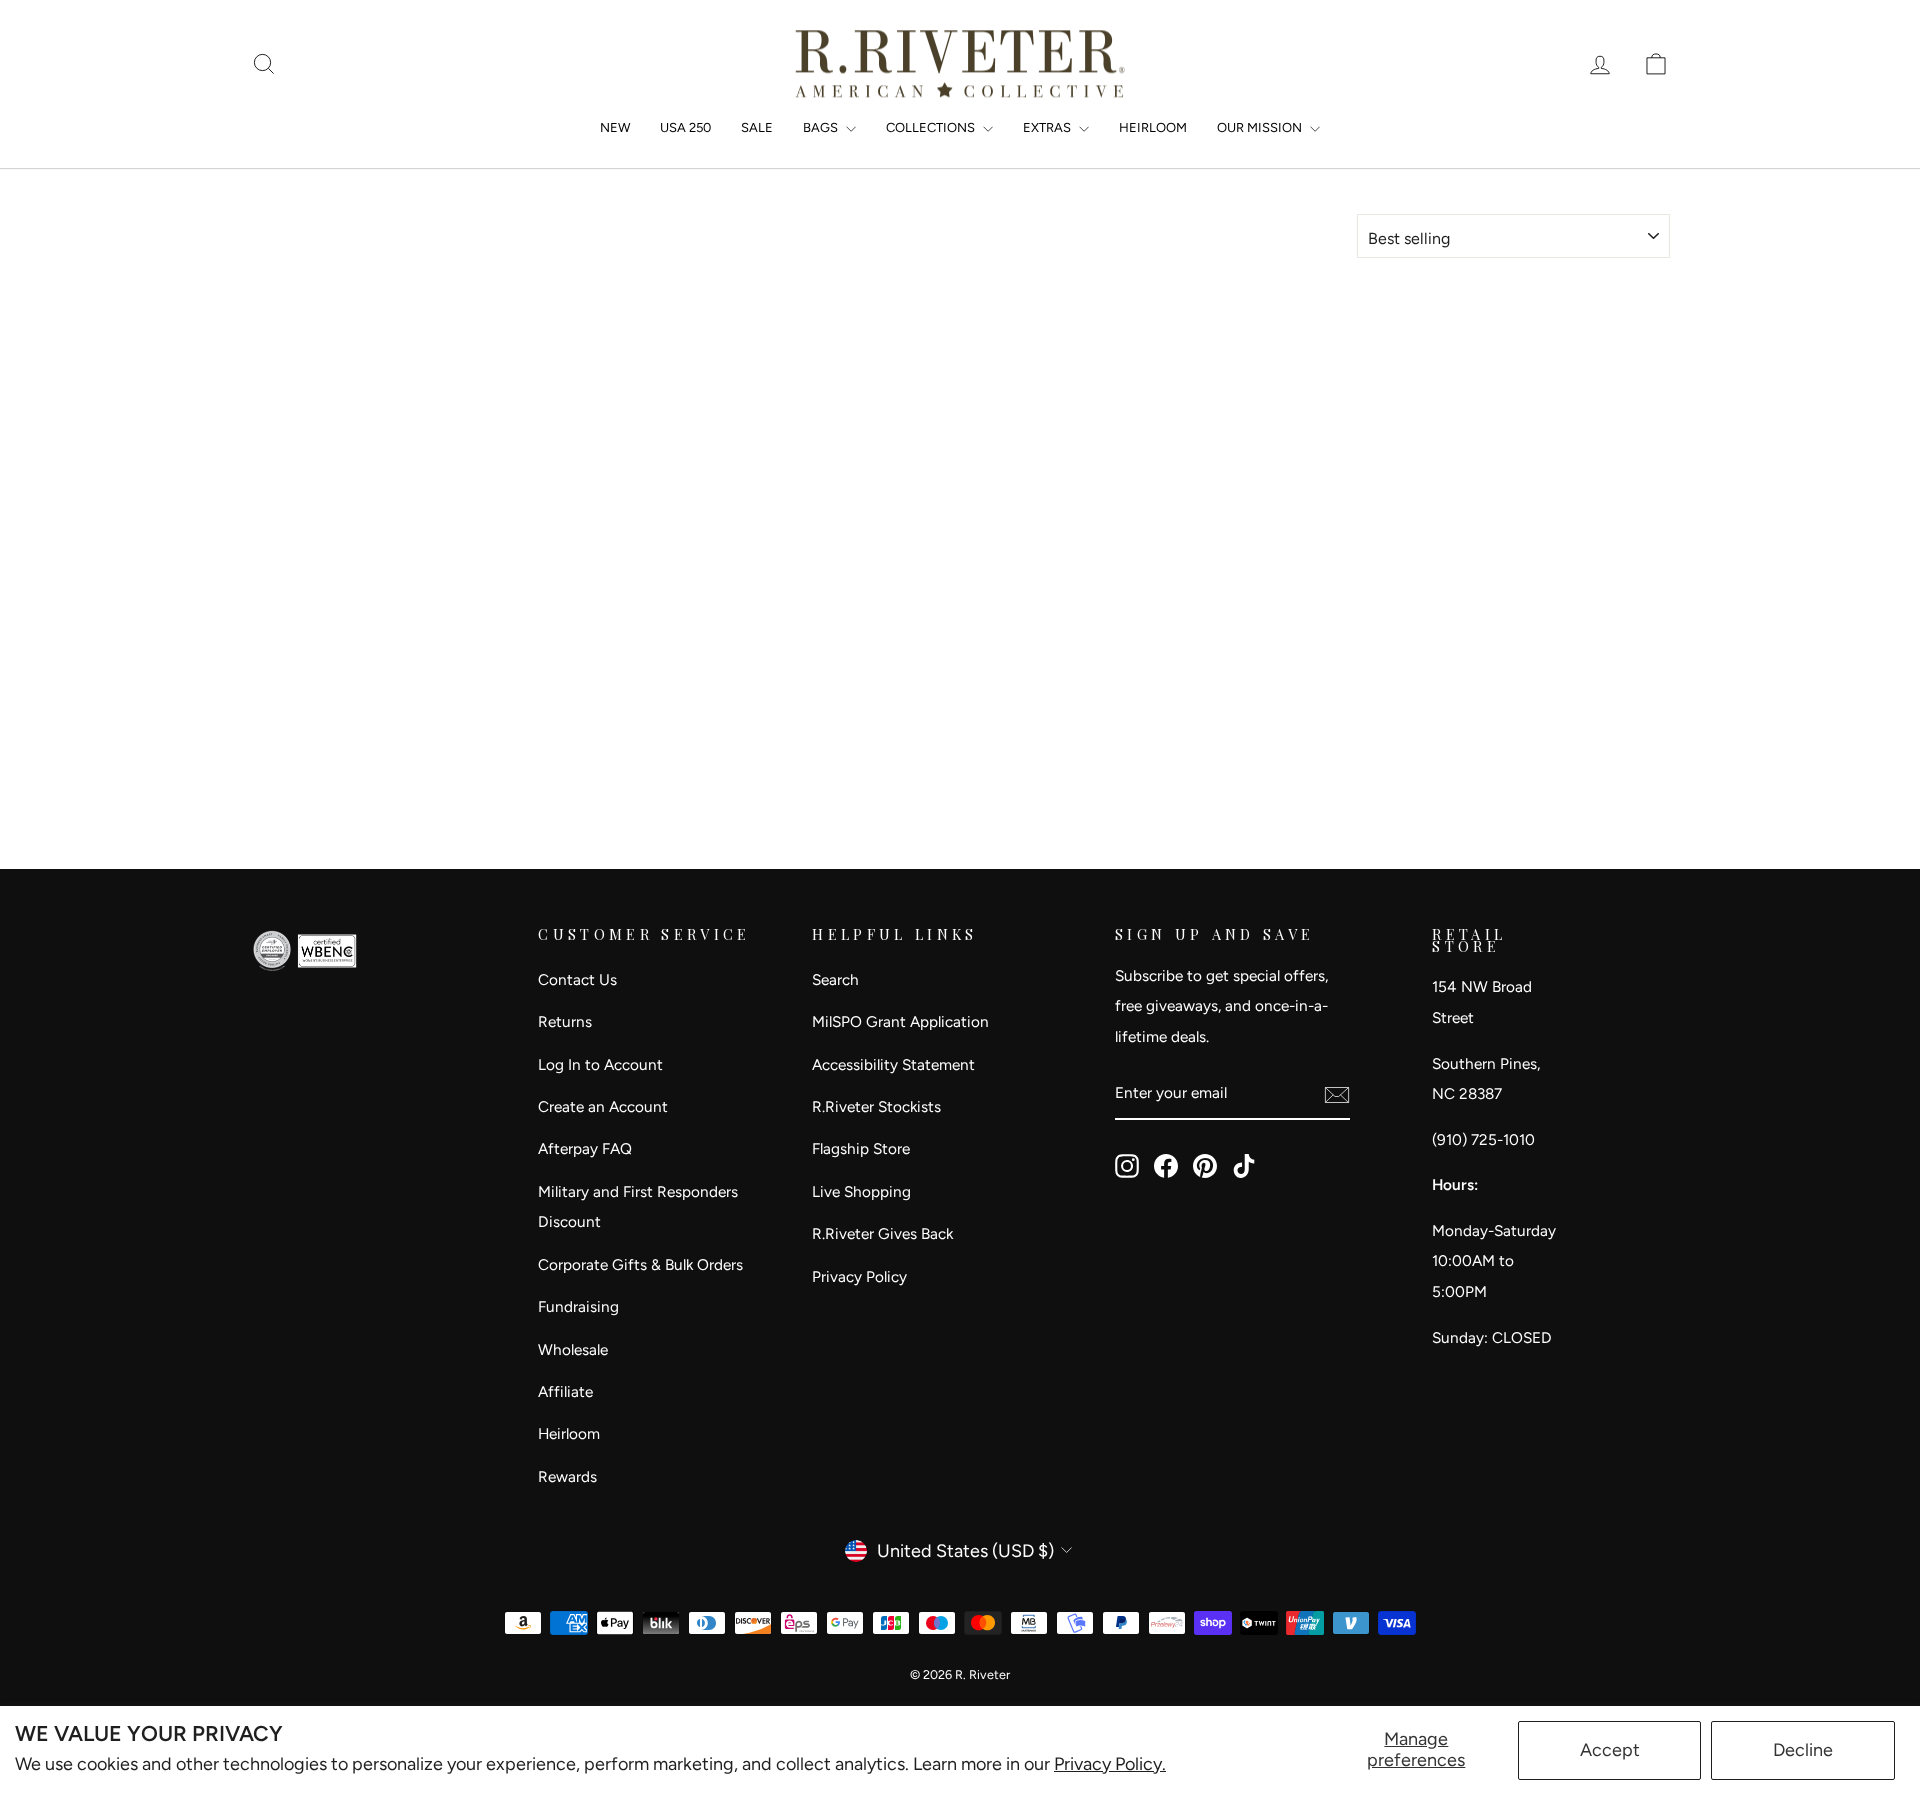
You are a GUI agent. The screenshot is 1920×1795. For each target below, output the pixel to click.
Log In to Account (600, 1064)
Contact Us (577, 979)
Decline (1803, 1750)
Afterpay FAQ (585, 1148)
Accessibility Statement (893, 1064)
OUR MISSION (1261, 127)
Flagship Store (861, 1148)
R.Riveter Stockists (876, 1106)
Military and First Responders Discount (638, 1207)
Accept (1610, 1750)
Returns (565, 1021)
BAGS (822, 127)
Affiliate (565, 1391)
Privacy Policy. (1110, 1764)
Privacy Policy (859, 1276)
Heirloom (569, 1433)
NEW (615, 127)
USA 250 (685, 127)
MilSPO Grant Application (900, 1021)
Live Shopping (861, 1191)
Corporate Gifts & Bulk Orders (640, 1264)
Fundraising (578, 1306)
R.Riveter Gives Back (882, 1233)
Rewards (567, 1476)
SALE (757, 127)
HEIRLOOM (1153, 127)
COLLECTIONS (932, 127)
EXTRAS (1048, 127)
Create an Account (603, 1106)
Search (835, 979)
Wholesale (573, 1349)
